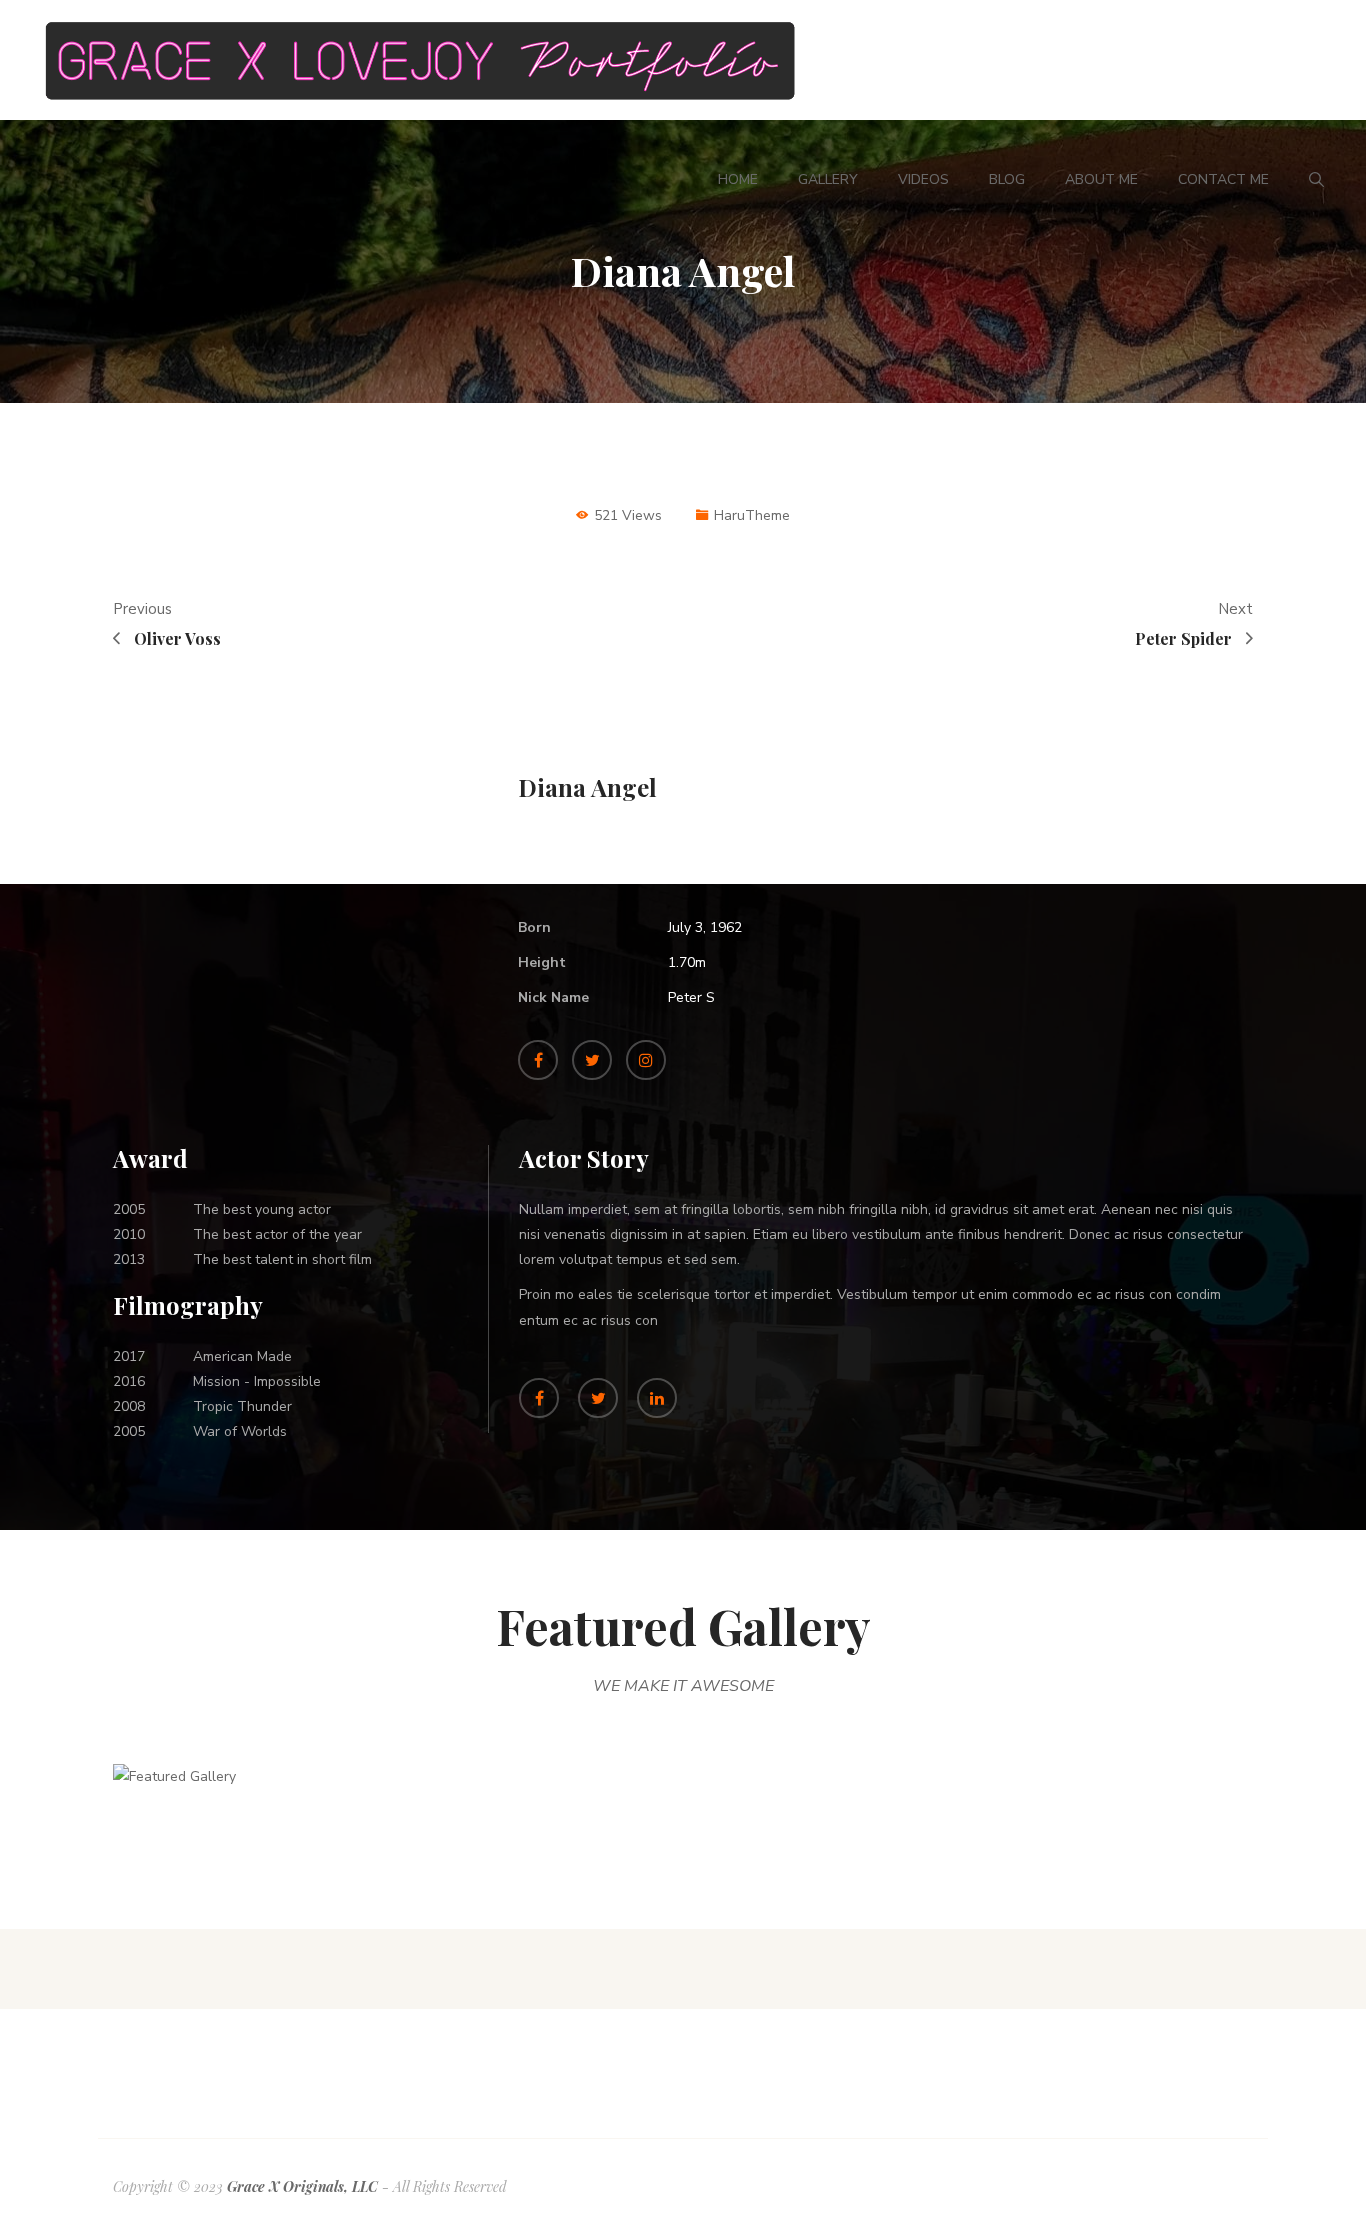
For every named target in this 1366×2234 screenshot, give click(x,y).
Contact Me (1223, 179)
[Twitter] (592, 1060)
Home (738, 179)
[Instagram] (646, 1060)
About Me (1101, 179)
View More (252, 1801)
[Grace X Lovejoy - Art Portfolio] (422, 59)
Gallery (828, 179)
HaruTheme (752, 515)
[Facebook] (538, 1060)
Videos (923, 179)
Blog (1007, 179)
